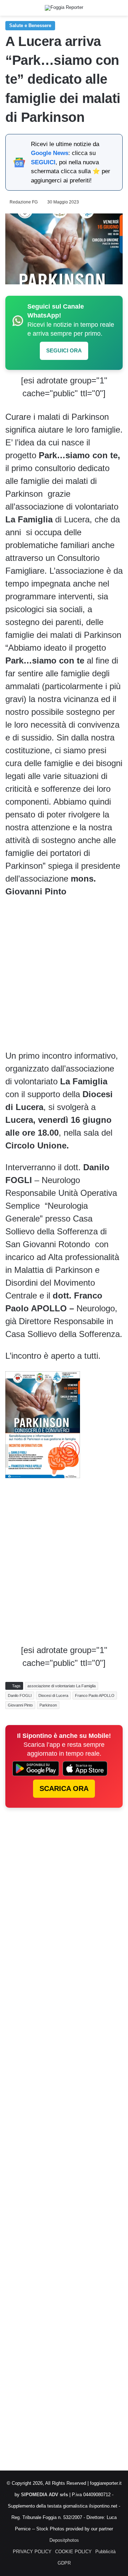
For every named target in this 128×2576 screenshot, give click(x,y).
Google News (50, 153)
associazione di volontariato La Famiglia (62, 1686)
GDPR (64, 2563)
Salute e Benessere (30, 25)
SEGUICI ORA (64, 350)
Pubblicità (105, 2552)
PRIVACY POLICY (32, 2552)
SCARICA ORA (64, 1788)
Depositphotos (64, 2540)
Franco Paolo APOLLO (95, 1695)
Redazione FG (24, 202)
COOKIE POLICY (73, 2552)
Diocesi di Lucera (53, 1695)
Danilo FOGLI (20, 1695)
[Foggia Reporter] (64, 8)
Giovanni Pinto (20, 1705)
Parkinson (48, 1705)
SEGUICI (43, 162)
